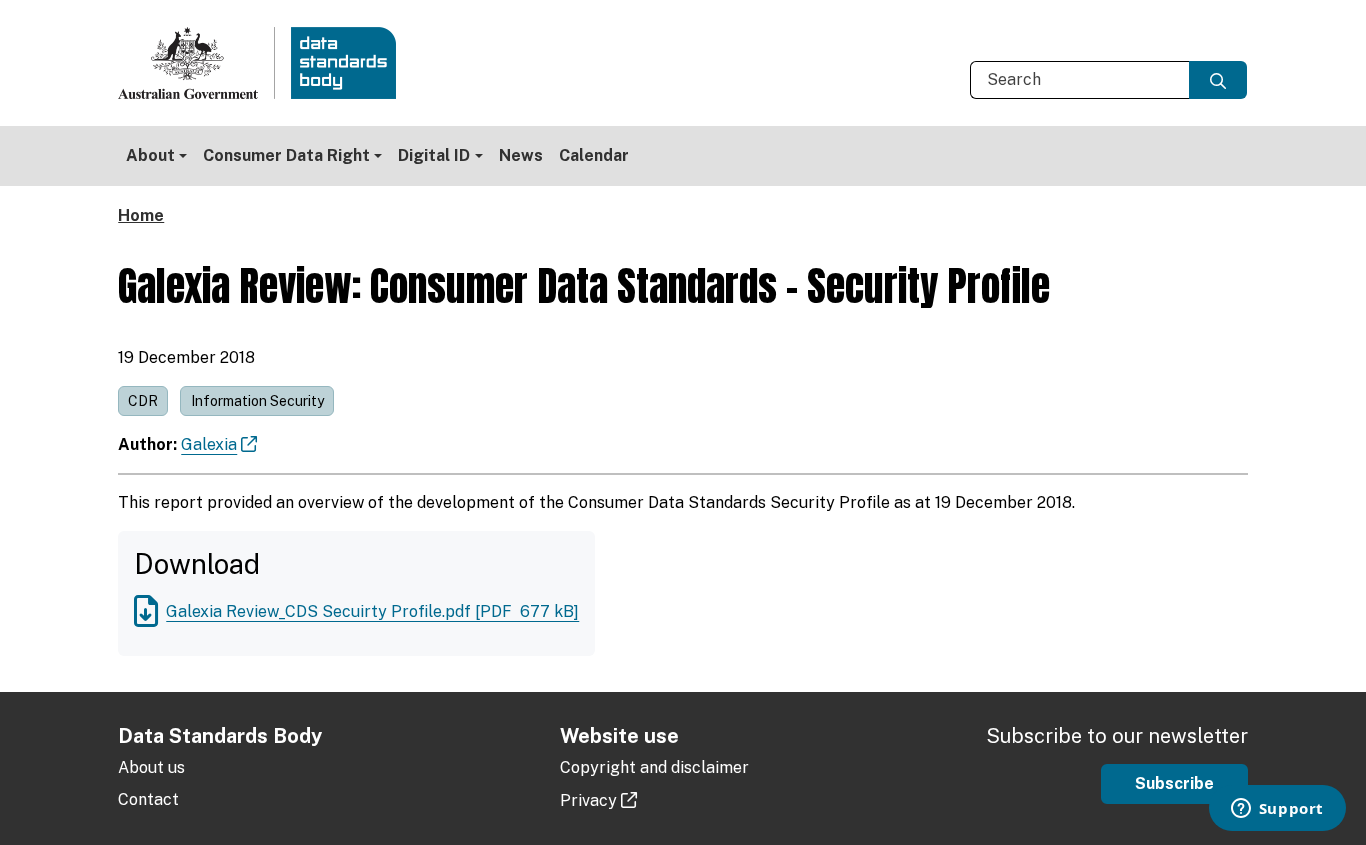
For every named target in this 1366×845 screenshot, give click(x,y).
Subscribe (1174, 783)
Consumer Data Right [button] (286, 155)
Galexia (209, 444)
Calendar (594, 155)
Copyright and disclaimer (654, 767)
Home (141, 215)
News (521, 155)
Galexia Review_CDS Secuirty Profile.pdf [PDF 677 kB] (372, 611)
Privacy (588, 800)
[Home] (265, 63)
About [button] (150, 155)
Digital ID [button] (434, 155)
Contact (148, 799)
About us (151, 767)
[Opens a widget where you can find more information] (1277, 810)
